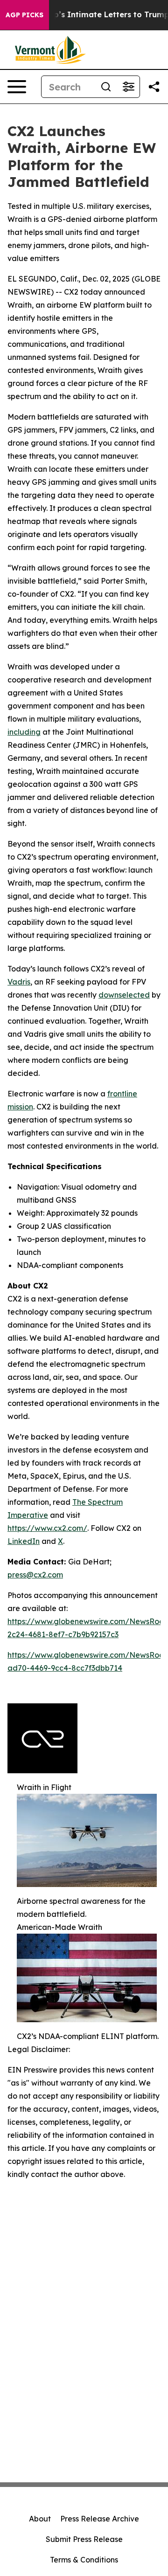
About (40, 2519)
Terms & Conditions (84, 2560)
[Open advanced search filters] (128, 87)
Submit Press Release (84, 2539)
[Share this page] (154, 87)
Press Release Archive (100, 2519)
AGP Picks (24, 15)
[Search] (106, 87)
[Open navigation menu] (17, 87)
